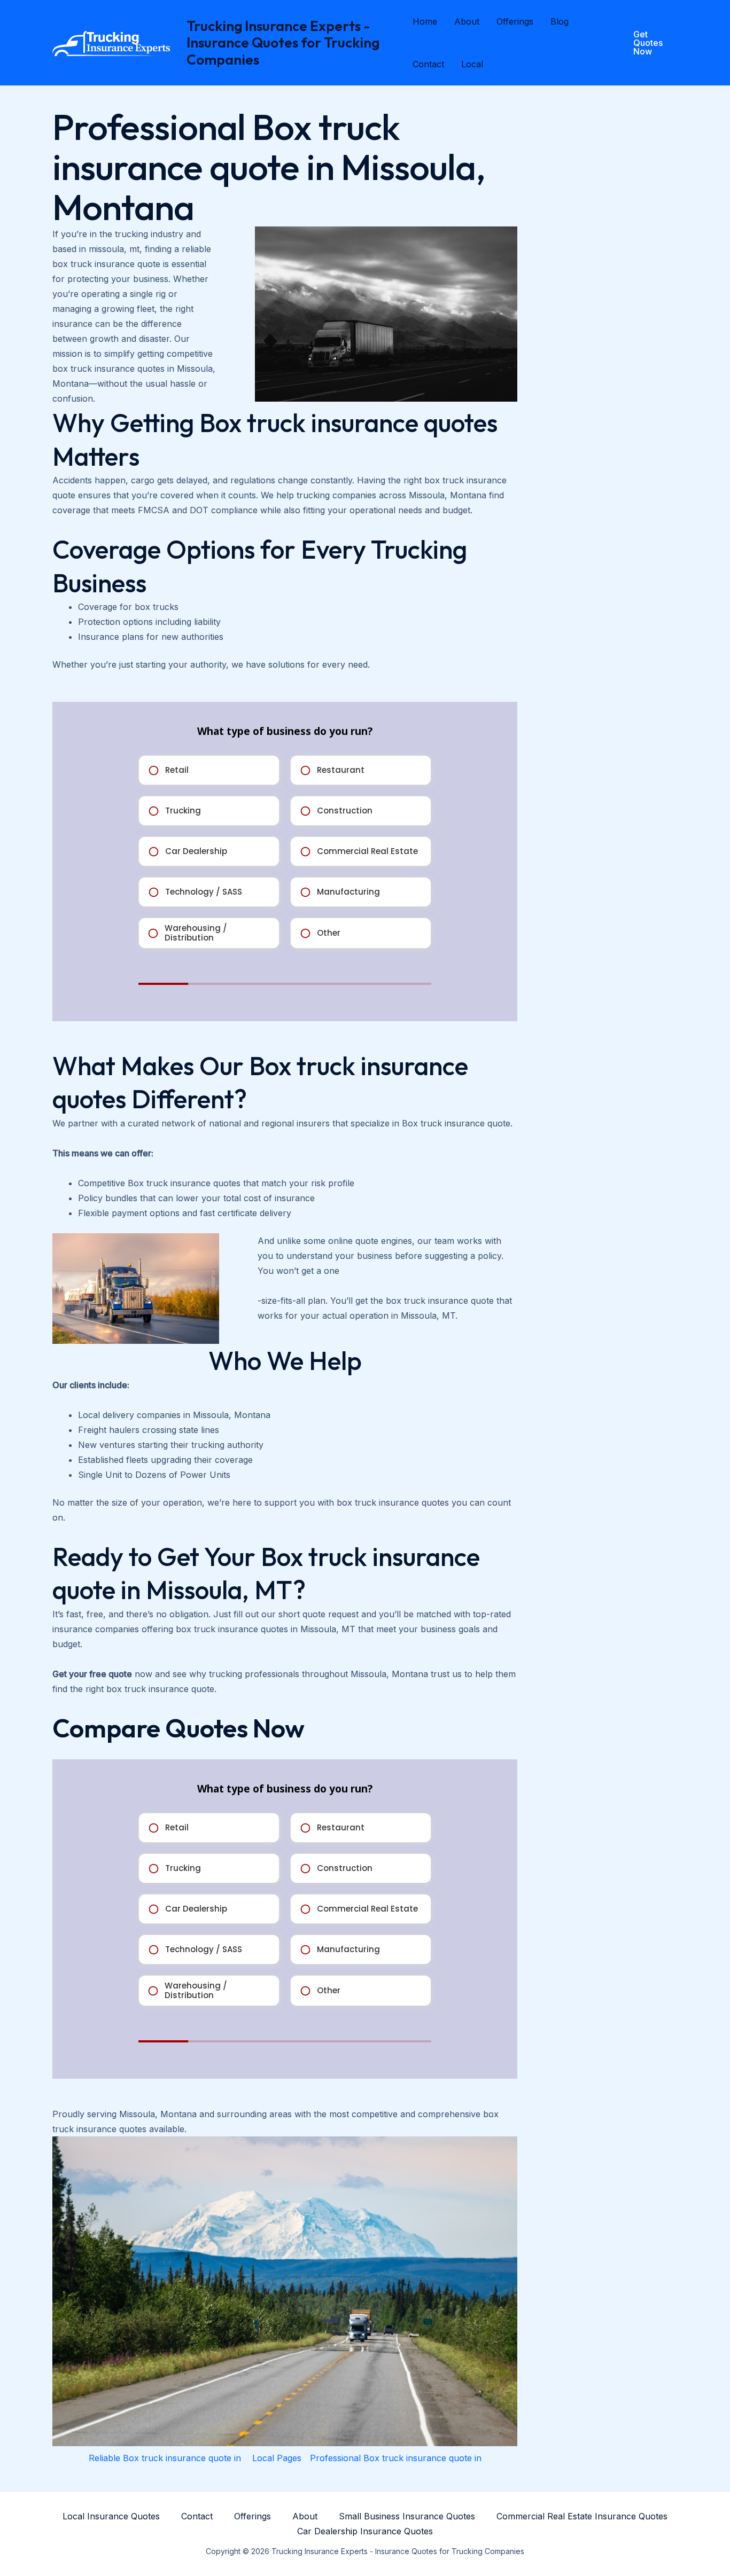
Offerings (515, 21)
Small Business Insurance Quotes (407, 2516)
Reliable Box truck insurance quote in (166, 2458)
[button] (645, 43)
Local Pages (277, 2458)
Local (472, 64)
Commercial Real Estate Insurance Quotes (582, 2516)
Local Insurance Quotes (111, 2516)
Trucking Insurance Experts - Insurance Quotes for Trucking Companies (283, 42)
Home (425, 21)
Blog (560, 21)
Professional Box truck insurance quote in (396, 2458)
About (467, 21)
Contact (428, 64)
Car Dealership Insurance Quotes (365, 2531)
